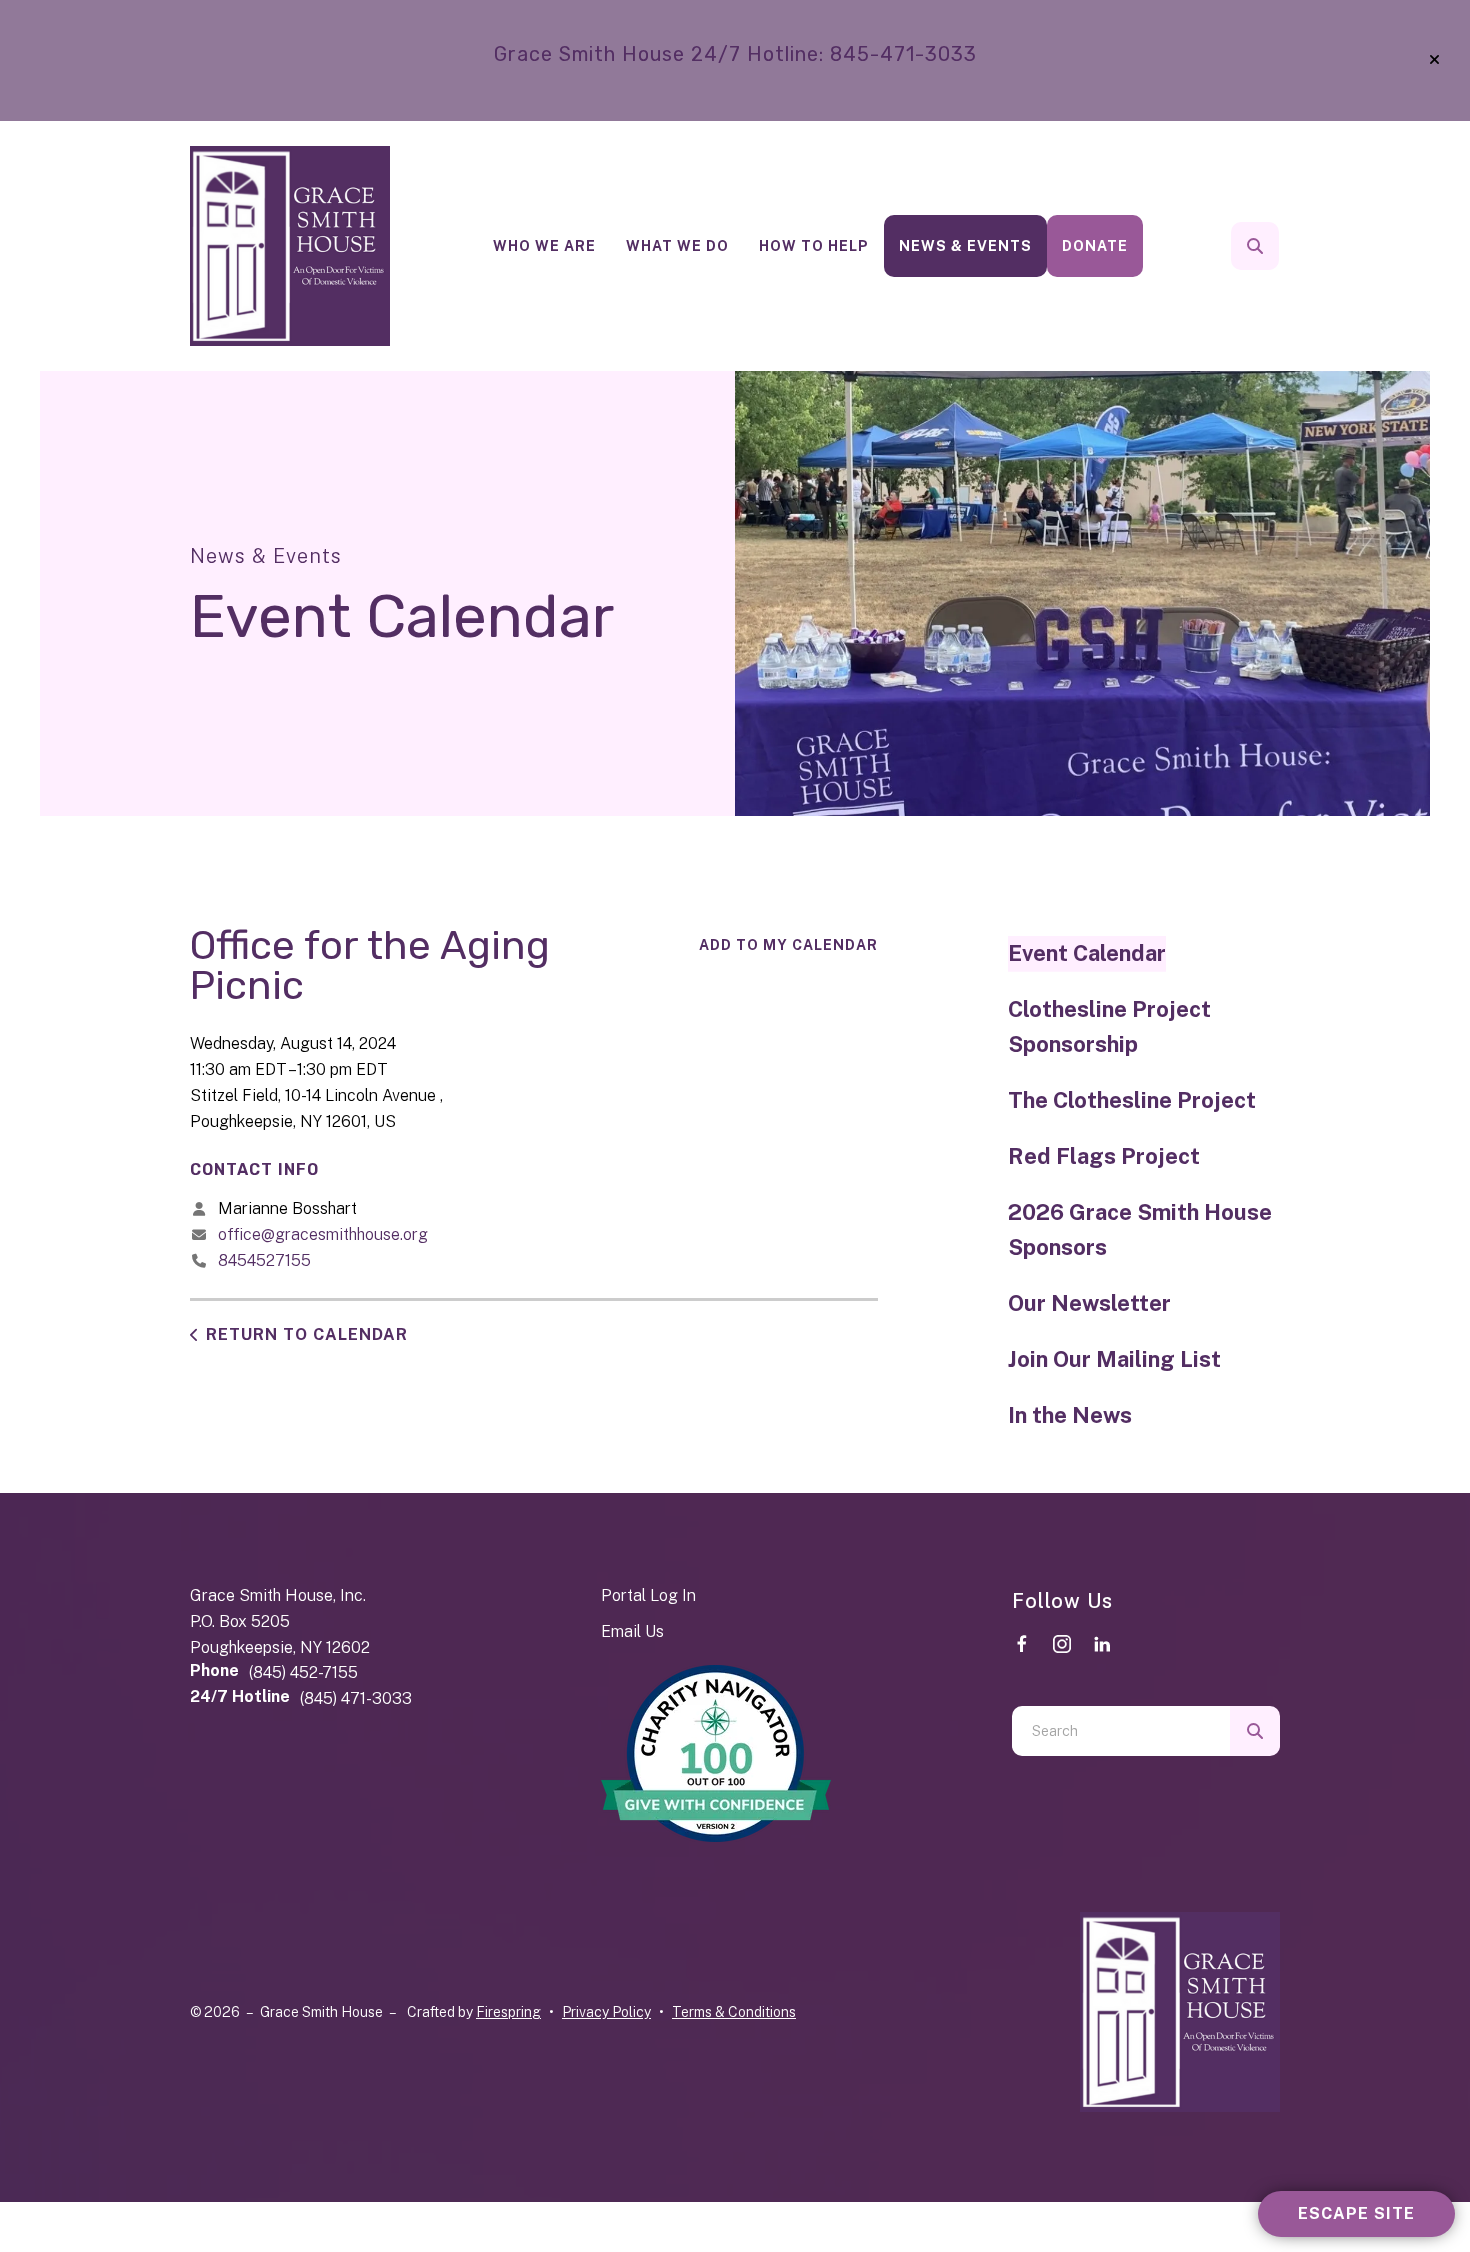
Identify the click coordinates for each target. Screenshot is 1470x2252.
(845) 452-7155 (303, 1672)
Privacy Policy (606, 2012)
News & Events (965, 246)
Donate (1095, 246)
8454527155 (264, 1260)
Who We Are (544, 246)
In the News (1070, 1415)
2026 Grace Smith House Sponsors (1140, 1230)
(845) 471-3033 (356, 1698)
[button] (1434, 60)
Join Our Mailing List (1114, 1359)
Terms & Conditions (734, 2012)
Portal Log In (648, 1595)
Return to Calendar (307, 1334)
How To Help (814, 246)
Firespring (508, 2012)
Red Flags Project (1104, 1156)
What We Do (677, 246)
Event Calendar (1087, 953)
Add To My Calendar (788, 945)
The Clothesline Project (1132, 1100)
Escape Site (1356, 2213)
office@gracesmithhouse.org (323, 1234)
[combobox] (1282, 246)
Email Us (632, 1631)
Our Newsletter (1089, 1303)
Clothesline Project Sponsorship (1109, 1027)
